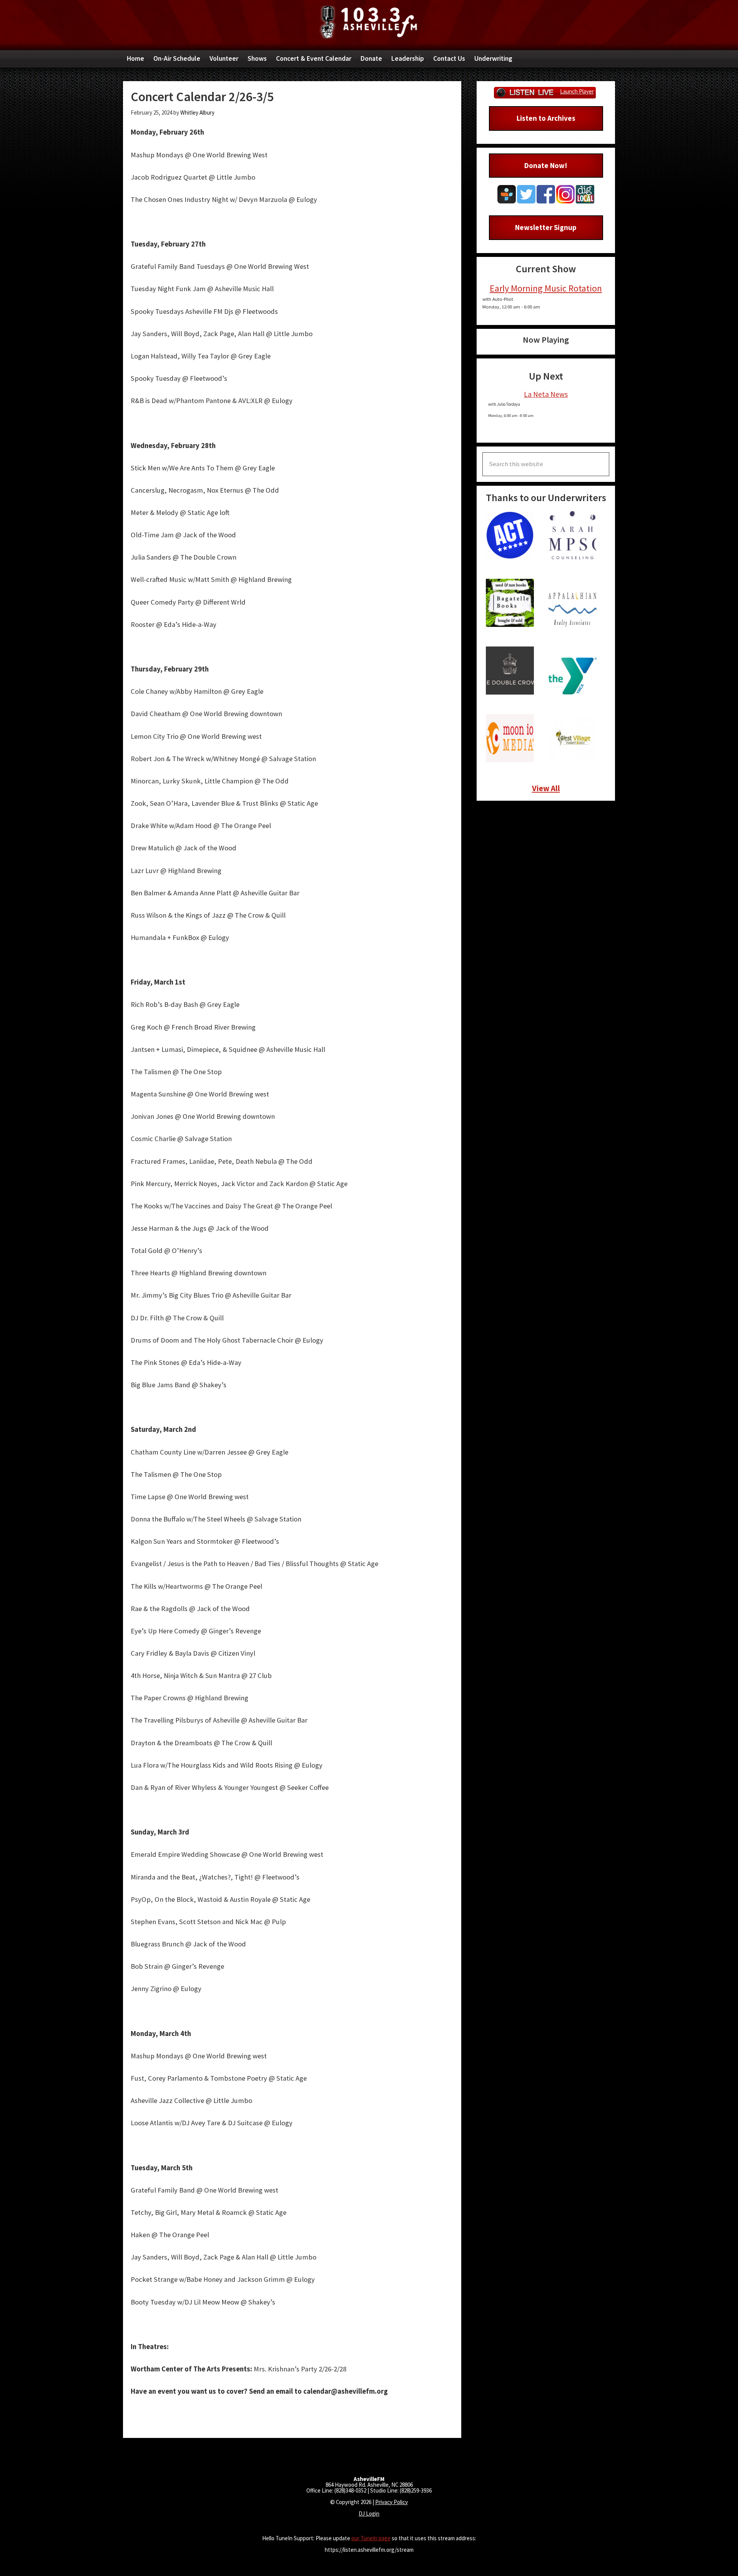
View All (546, 788)
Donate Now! (546, 165)
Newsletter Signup (546, 227)
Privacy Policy (391, 2502)
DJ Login (369, 2514)
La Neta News (546, 394)
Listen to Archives (546, 118)
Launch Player (577, 91)
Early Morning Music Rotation (546, 288)
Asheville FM (369, 22)
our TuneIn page (371, 2538)
